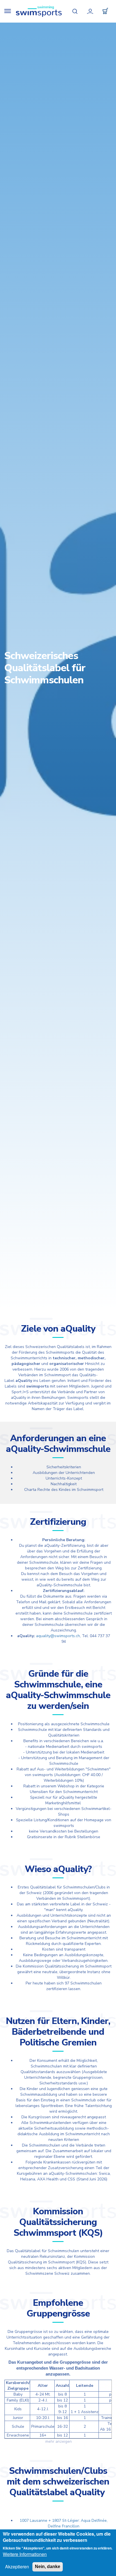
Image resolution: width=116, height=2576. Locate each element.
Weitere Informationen (25, 2554)
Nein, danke (48, 2567)
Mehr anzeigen (59, 2441)
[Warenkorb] (105, 11)
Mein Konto (90, 11)
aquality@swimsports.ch (58, 1636)
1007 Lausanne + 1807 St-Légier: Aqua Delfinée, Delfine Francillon (64, 2523)
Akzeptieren (17, 2567)
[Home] (39, 11)
